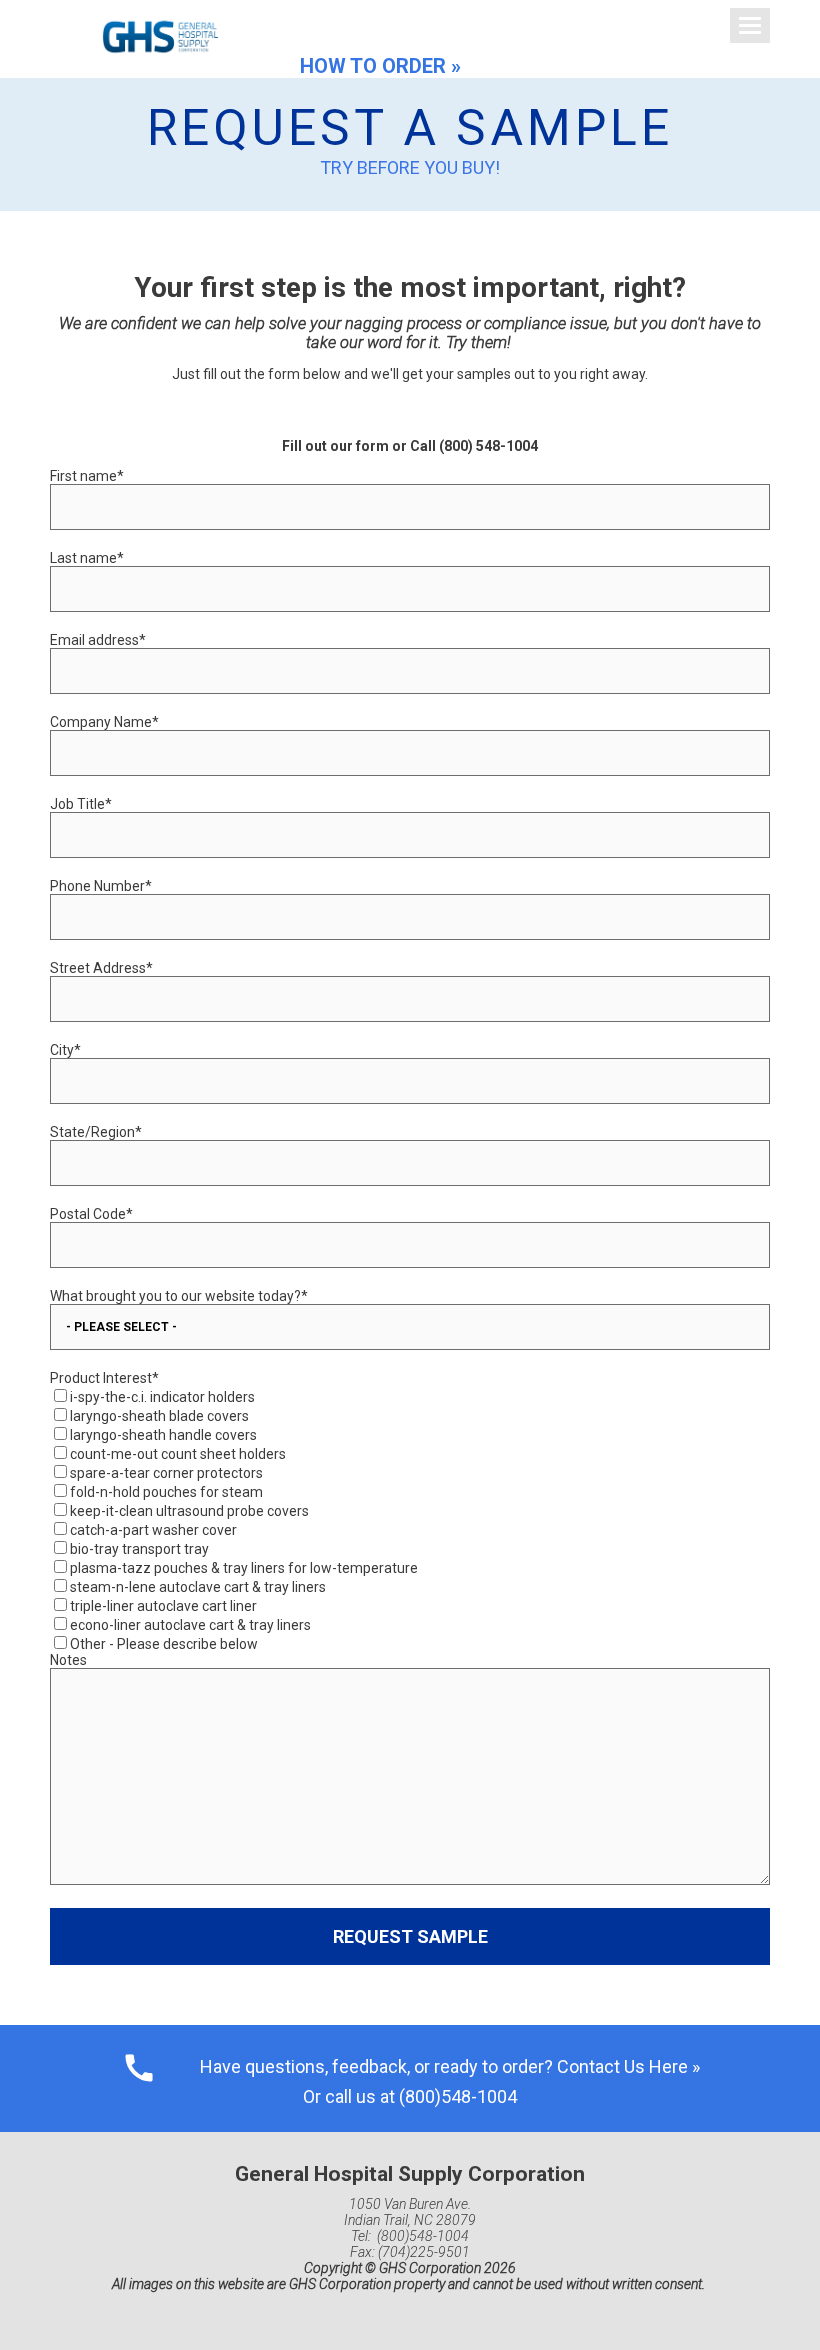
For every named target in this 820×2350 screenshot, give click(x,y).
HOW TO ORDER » (380, 66)
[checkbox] (410, 1519)
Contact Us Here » (628, 2066)
